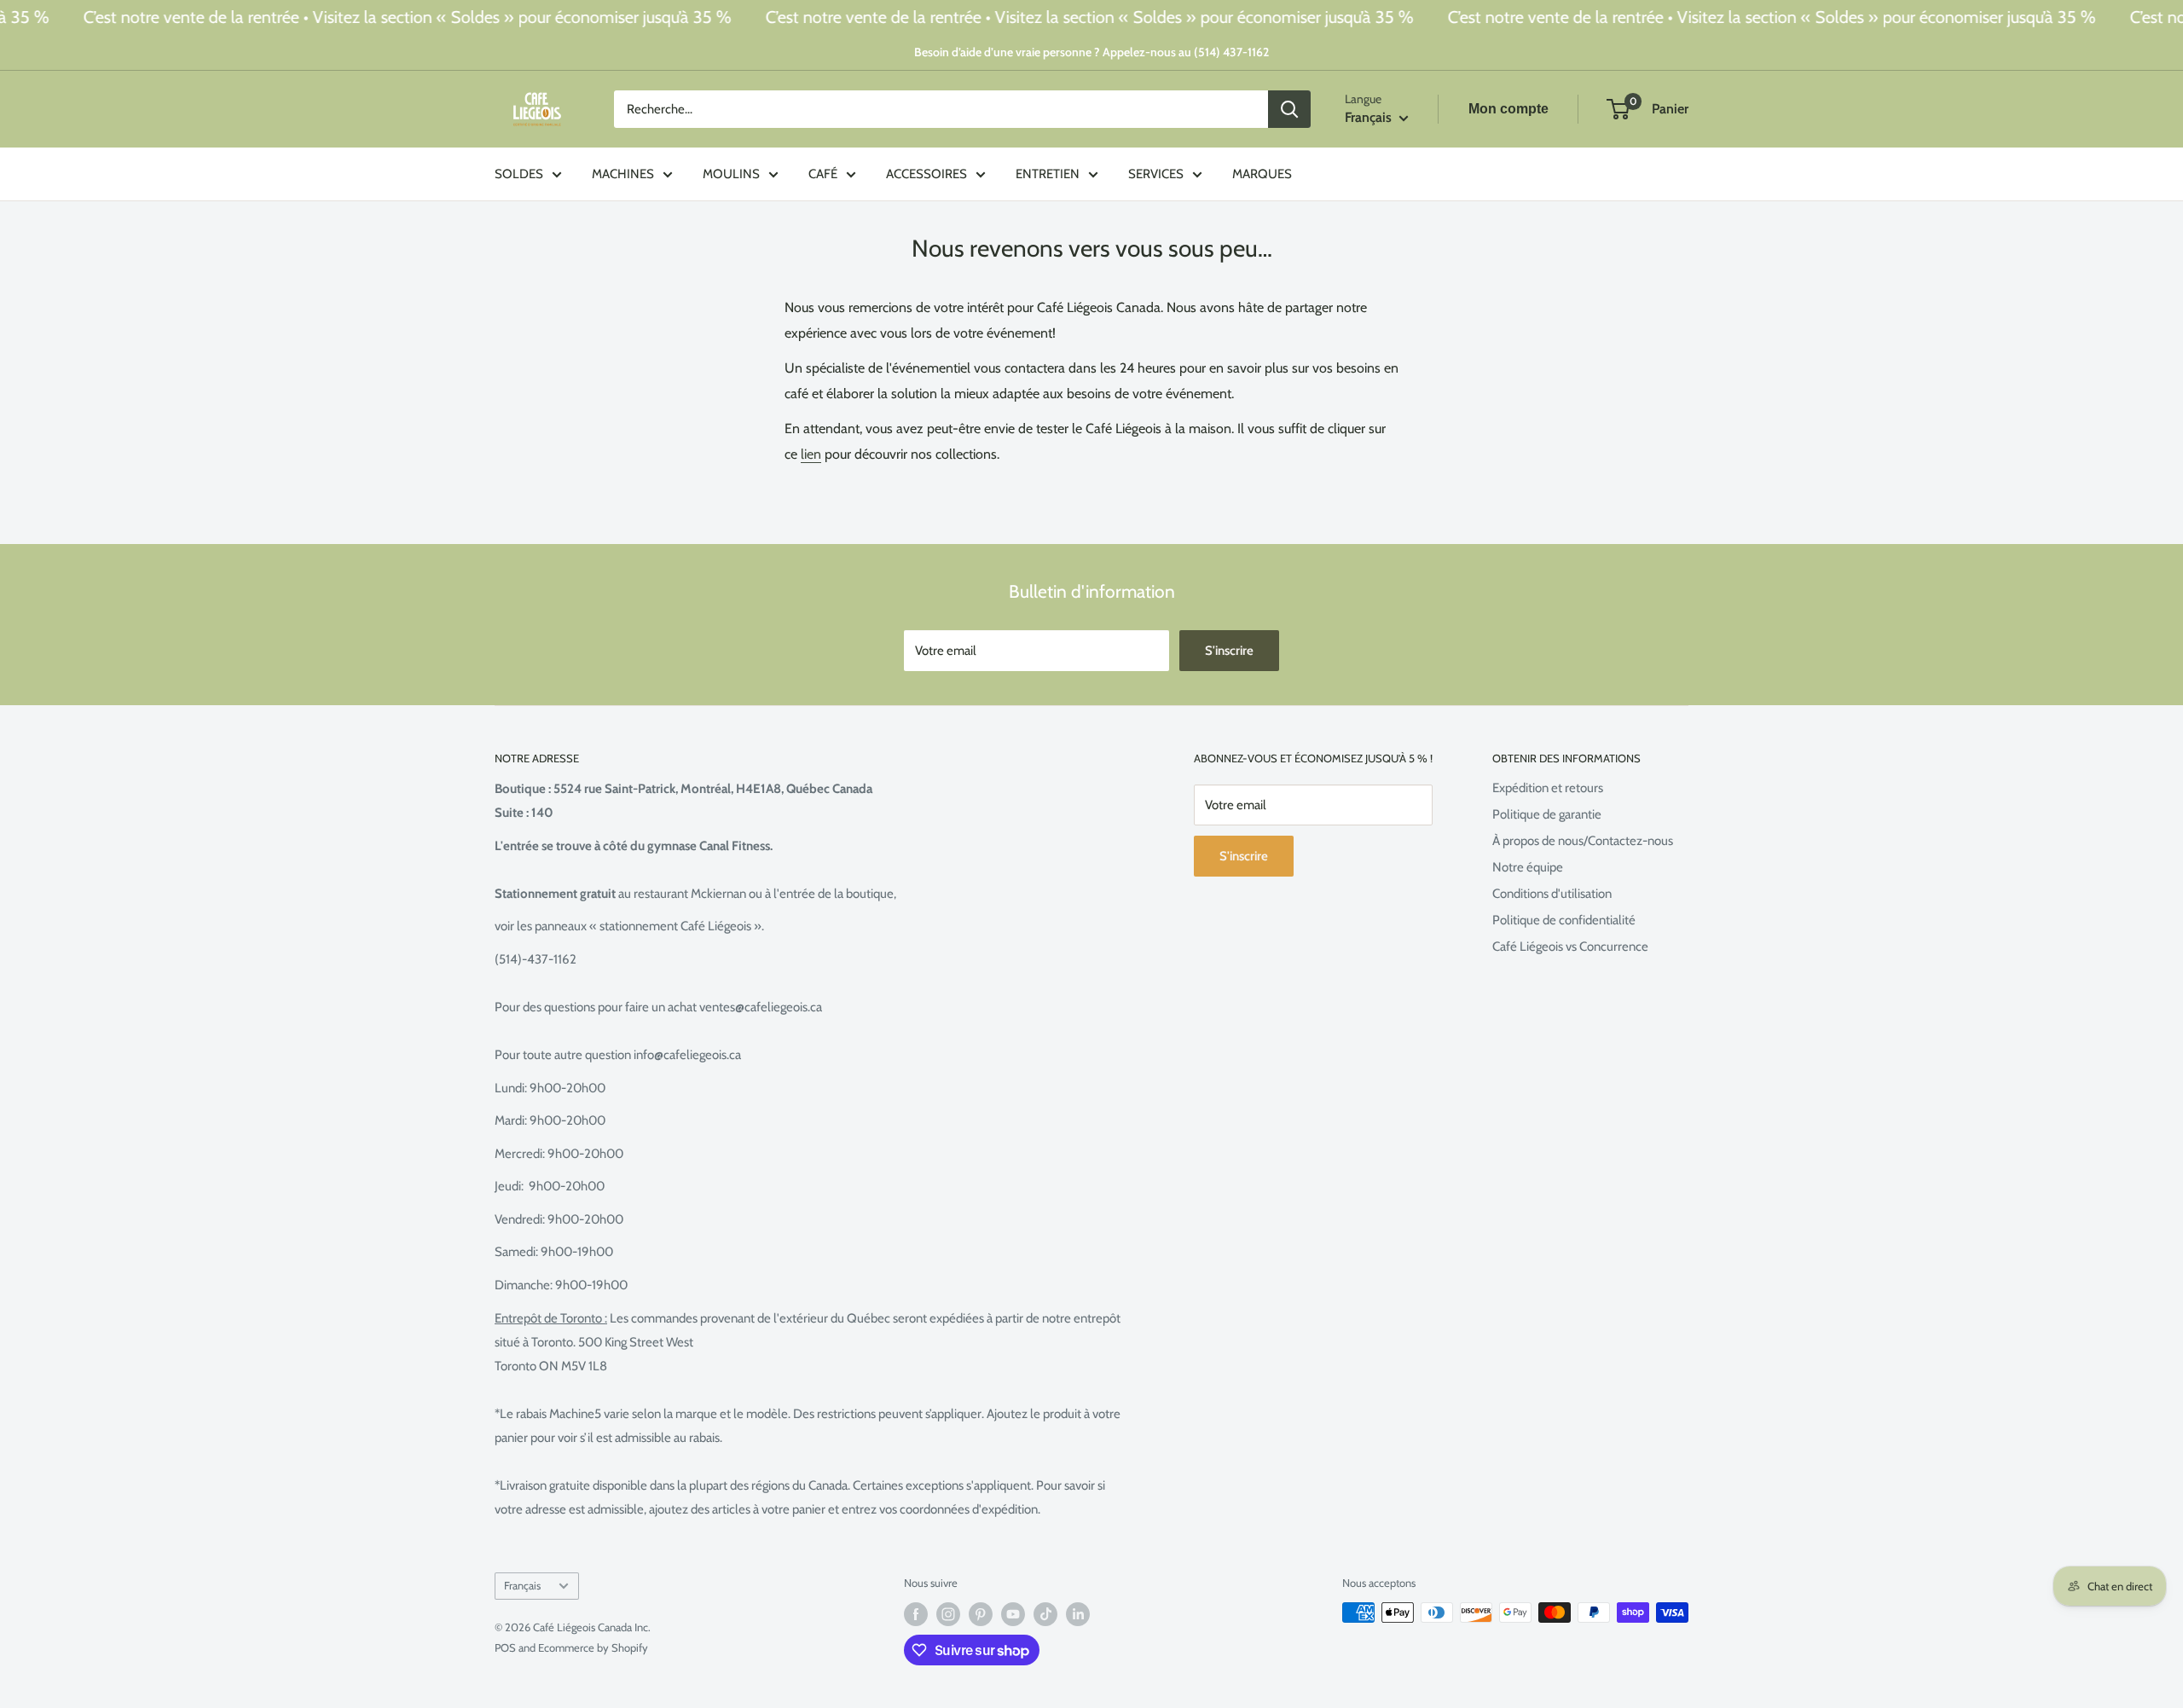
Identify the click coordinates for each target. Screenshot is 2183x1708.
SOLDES (519, 174)
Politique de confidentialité (1564, 920)
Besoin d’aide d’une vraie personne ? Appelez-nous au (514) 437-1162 (1091, 52)
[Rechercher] (1289, 109)
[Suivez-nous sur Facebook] (916, 1614)
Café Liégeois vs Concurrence (1570, 947)
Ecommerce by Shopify (593, 1647)
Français (522, 1586)
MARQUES (1262, 174)
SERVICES (1156, 174)
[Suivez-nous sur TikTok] (1045, 1614)
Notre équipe (1528, 867)
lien (811, 454)
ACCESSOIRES (926, 174)
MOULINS (731, 174)
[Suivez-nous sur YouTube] (1013, 1614)
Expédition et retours (1548, 788)
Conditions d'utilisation (1552, 894)
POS (505, 1647)
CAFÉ (823, 174)
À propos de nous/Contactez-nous (1583, 841)
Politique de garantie (1547, 814)
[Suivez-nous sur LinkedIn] (1078, 1614)
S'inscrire (1229, 651)
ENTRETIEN (1048, 174)
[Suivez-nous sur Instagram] (948, 1614)
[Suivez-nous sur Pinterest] (981, 1614)
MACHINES (623, 174)
